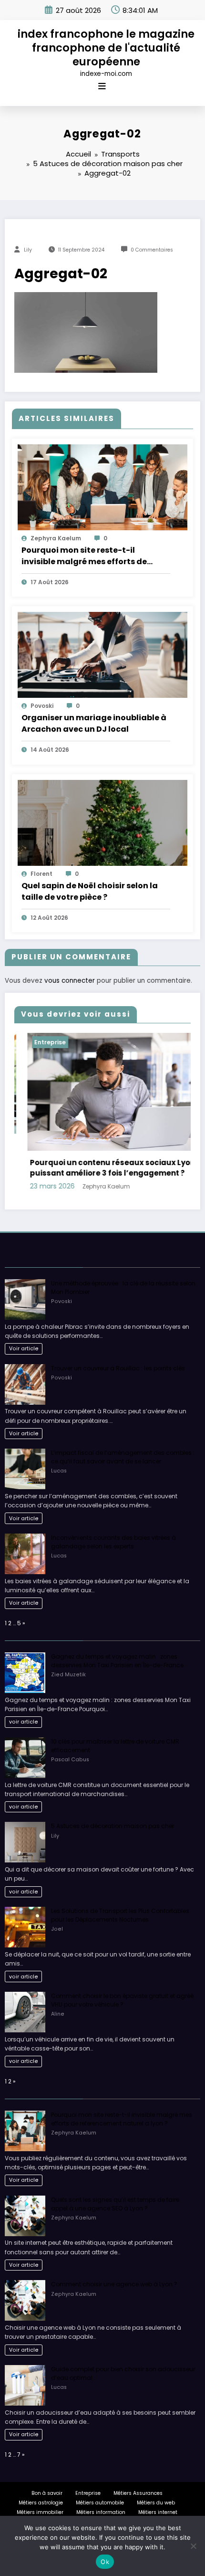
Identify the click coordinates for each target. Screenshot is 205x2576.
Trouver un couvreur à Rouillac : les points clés (118, 1368)
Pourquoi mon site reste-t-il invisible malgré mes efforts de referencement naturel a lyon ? (84, 556)
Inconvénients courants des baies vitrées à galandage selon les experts (113, 1541)
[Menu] (102, 86)
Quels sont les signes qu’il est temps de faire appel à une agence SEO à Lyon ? (115, 2203)
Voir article (24, 1348)
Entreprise (25, 1042)
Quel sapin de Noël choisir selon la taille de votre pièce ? (90, 891)
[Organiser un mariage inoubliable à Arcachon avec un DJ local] (102, 654)
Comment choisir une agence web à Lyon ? (114, 2284)
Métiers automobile (100, 2502)
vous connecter (70, 981)
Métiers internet (158, 2512)
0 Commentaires (152, 250)
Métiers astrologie (41, 2502)
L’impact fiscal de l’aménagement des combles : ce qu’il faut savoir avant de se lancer (123, 1457)
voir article (24, 1722)
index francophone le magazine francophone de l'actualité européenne (106, 48)
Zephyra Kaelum (56, 538)
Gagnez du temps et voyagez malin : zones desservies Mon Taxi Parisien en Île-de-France (117, 1660)
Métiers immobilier (40, 2512)
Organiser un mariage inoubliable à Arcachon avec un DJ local (94, 723)
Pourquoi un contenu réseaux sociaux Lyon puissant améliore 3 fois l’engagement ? (88, 1168)
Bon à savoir (47, 2493)
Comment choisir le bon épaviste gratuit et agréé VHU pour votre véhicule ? (122, 2000)
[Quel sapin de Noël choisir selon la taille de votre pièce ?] (102, 822)
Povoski (42, 706)
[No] (193, 2546)
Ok (105, 2562)
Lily (28, 250)
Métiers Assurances (138, 2493)
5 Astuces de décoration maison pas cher (113, 1826)
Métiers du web (156, 2502)
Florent (41, 874)
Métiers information (101, 2512)
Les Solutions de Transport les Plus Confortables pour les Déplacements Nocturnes (120, 1915)
